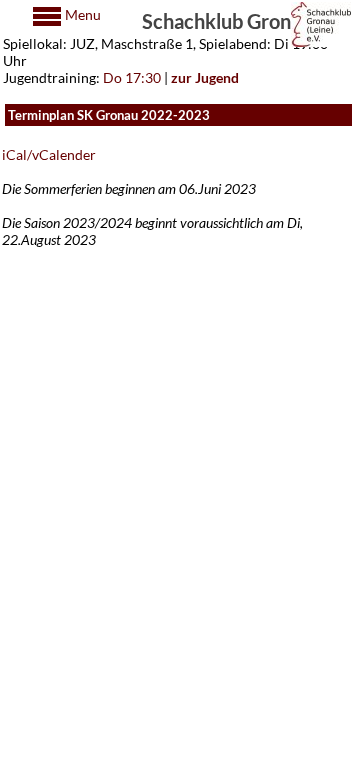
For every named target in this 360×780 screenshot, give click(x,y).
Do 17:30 (132, 77)
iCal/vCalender (49, 154)
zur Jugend (205, 77)
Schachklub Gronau (227, 20)
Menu (81, 14)
